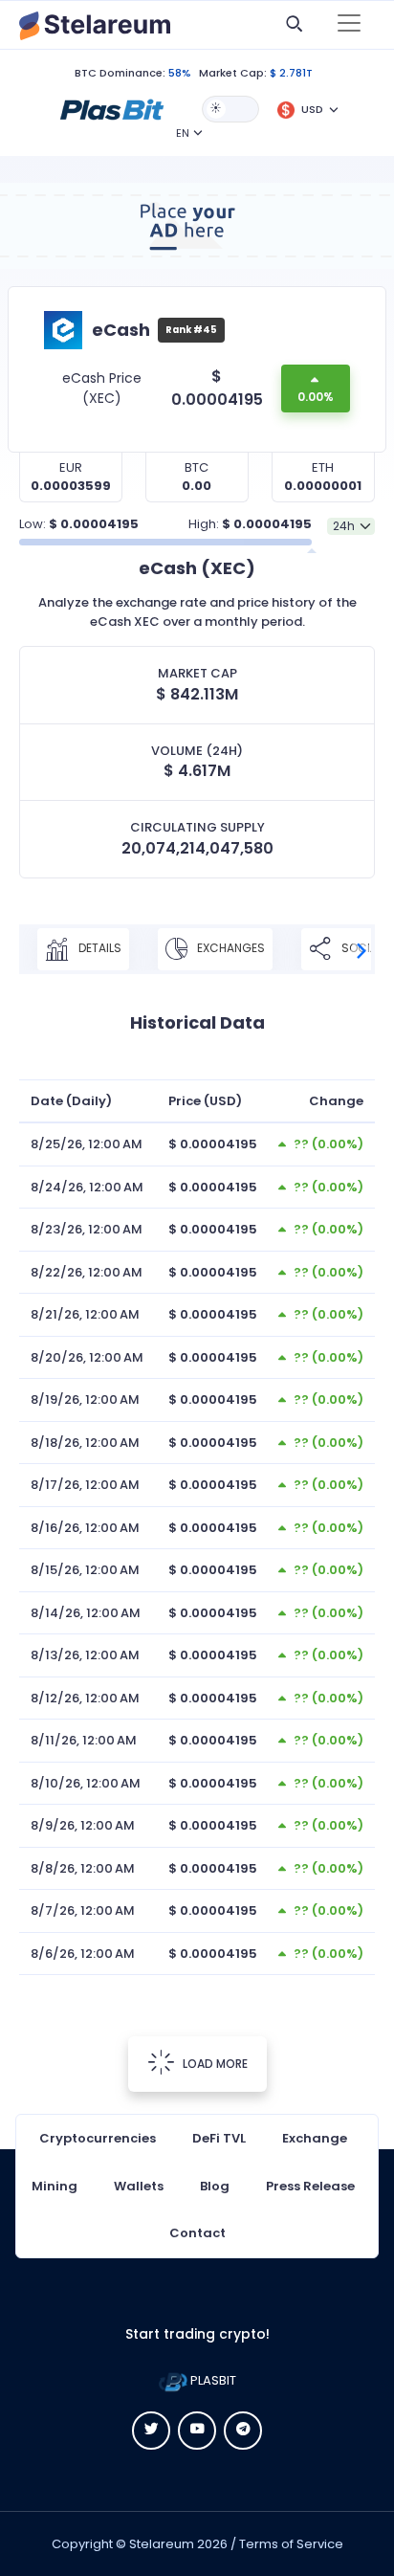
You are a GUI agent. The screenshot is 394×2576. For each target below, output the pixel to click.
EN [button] (183, 133)
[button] (112, 108)
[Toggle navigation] (349, 25)
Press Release (310, 2186)
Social (361, 948)
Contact (197, 2233)
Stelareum (162, 2544)
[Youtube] (197, 2431)
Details (98, 948)
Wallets (139, 2186)
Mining (55, 2186)
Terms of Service (291, 2544)
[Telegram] (243, 2431)
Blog (215, 2186)
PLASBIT (212, 2380)
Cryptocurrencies (98, 2138)
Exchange (315, 2138)
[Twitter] (151, 2431)
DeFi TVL (219, 2138)
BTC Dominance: (120, 73)
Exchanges (230, 948)
